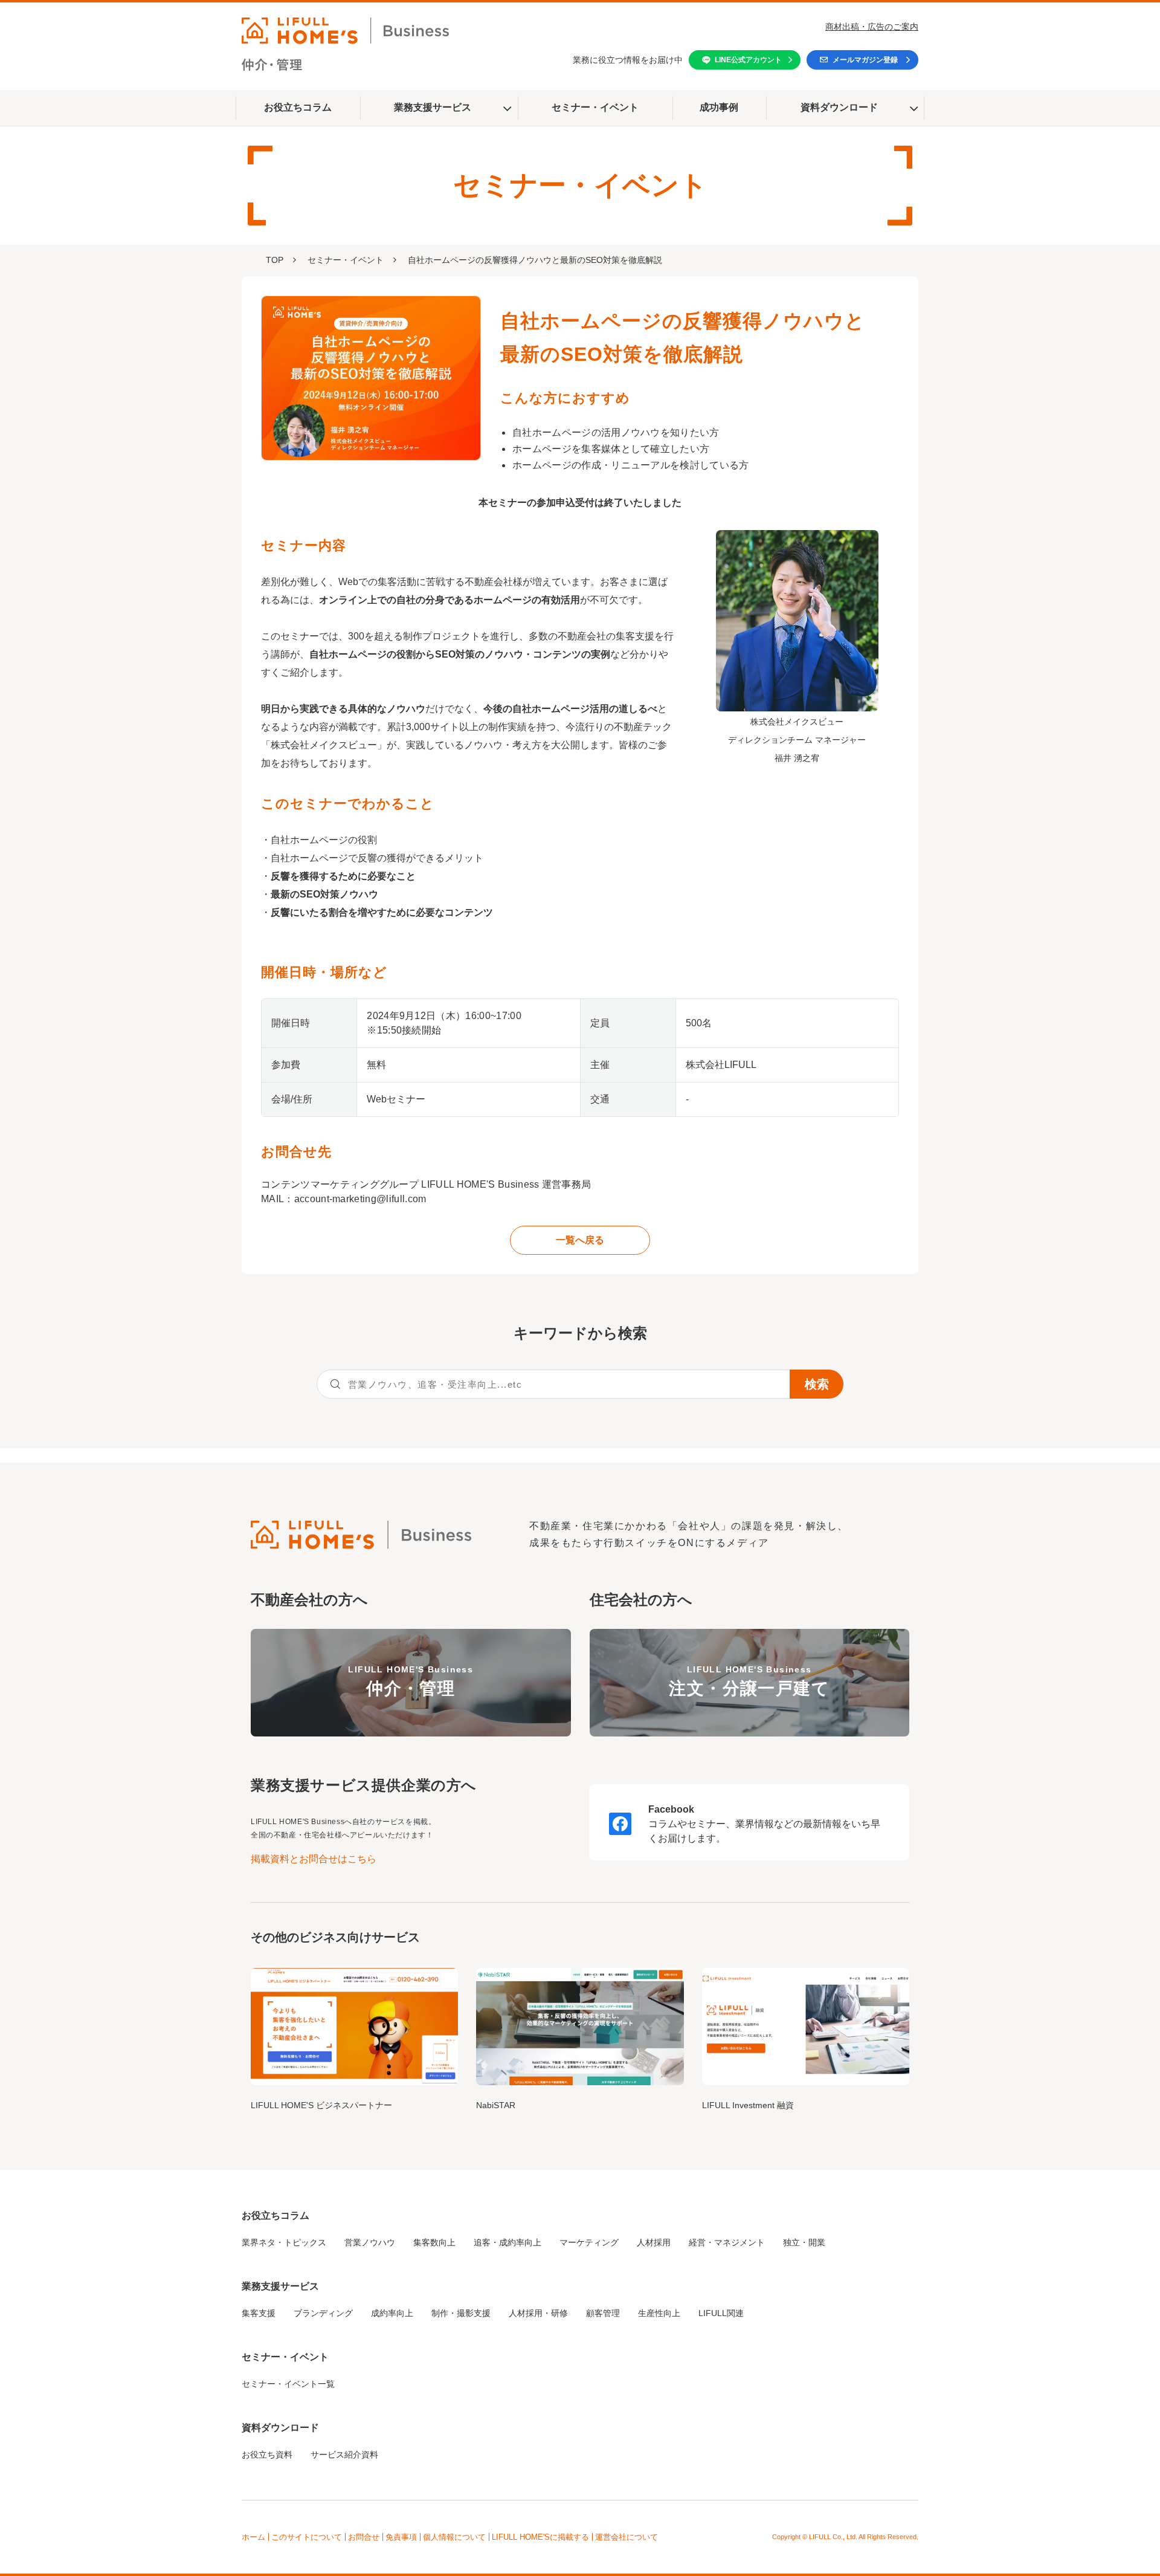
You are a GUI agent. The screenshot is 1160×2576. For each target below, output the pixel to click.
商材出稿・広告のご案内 (872, 27)
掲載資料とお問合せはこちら (314, 1859)
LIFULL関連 (721, 2313)
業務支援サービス (433, 107)
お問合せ (364, 2537)
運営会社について (627, 2537)
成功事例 (719, 107)
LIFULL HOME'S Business (411, 1681)
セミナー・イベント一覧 (288, 2384)
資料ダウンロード (839, 107)
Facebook (671, 1809)
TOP (275, 260)
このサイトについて (307, 2537)
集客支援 (259, 2313)
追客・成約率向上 (507, 2242)
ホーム (253, 2537)
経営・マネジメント (727, 2242)
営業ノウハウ (370, 2242)
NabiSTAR (496, 2105)
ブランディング (323, 2313)
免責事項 (401, 2537)
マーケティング (589, 2242)
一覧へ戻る (580, 1240)
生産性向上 (659, 2313)
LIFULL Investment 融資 (748, 2105)
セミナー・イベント (595, 107)
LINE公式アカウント (748, 60)
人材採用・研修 (538, 2313)
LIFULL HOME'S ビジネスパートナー (321, 2105)
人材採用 (654, 2242)
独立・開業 (804, 2242)
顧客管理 (603, 2313)
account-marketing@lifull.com (360, 1199)
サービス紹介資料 (344, 2455)
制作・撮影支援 (461, 2313)
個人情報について (454, 2537)
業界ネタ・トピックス (284, 2242)
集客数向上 (434, 2242)
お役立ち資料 (267, 2455)
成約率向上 (392, 2313)
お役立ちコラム (298, 107)
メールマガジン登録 (865, 60)
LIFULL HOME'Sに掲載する (540, 2537)
